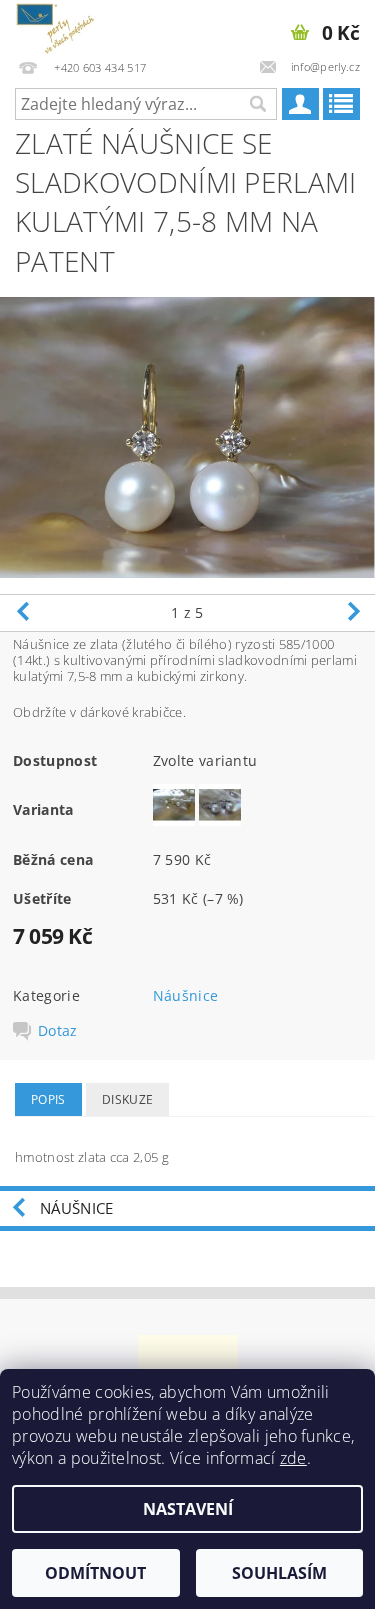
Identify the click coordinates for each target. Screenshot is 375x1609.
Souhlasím (279, 1573)
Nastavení (188, 1509)
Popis (48, 1099)
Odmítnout (95, 1573)
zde (293, 1458)
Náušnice (186, 995)
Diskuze (127, 1099)
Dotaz (58, 1031)
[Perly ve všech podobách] (55, 26)
